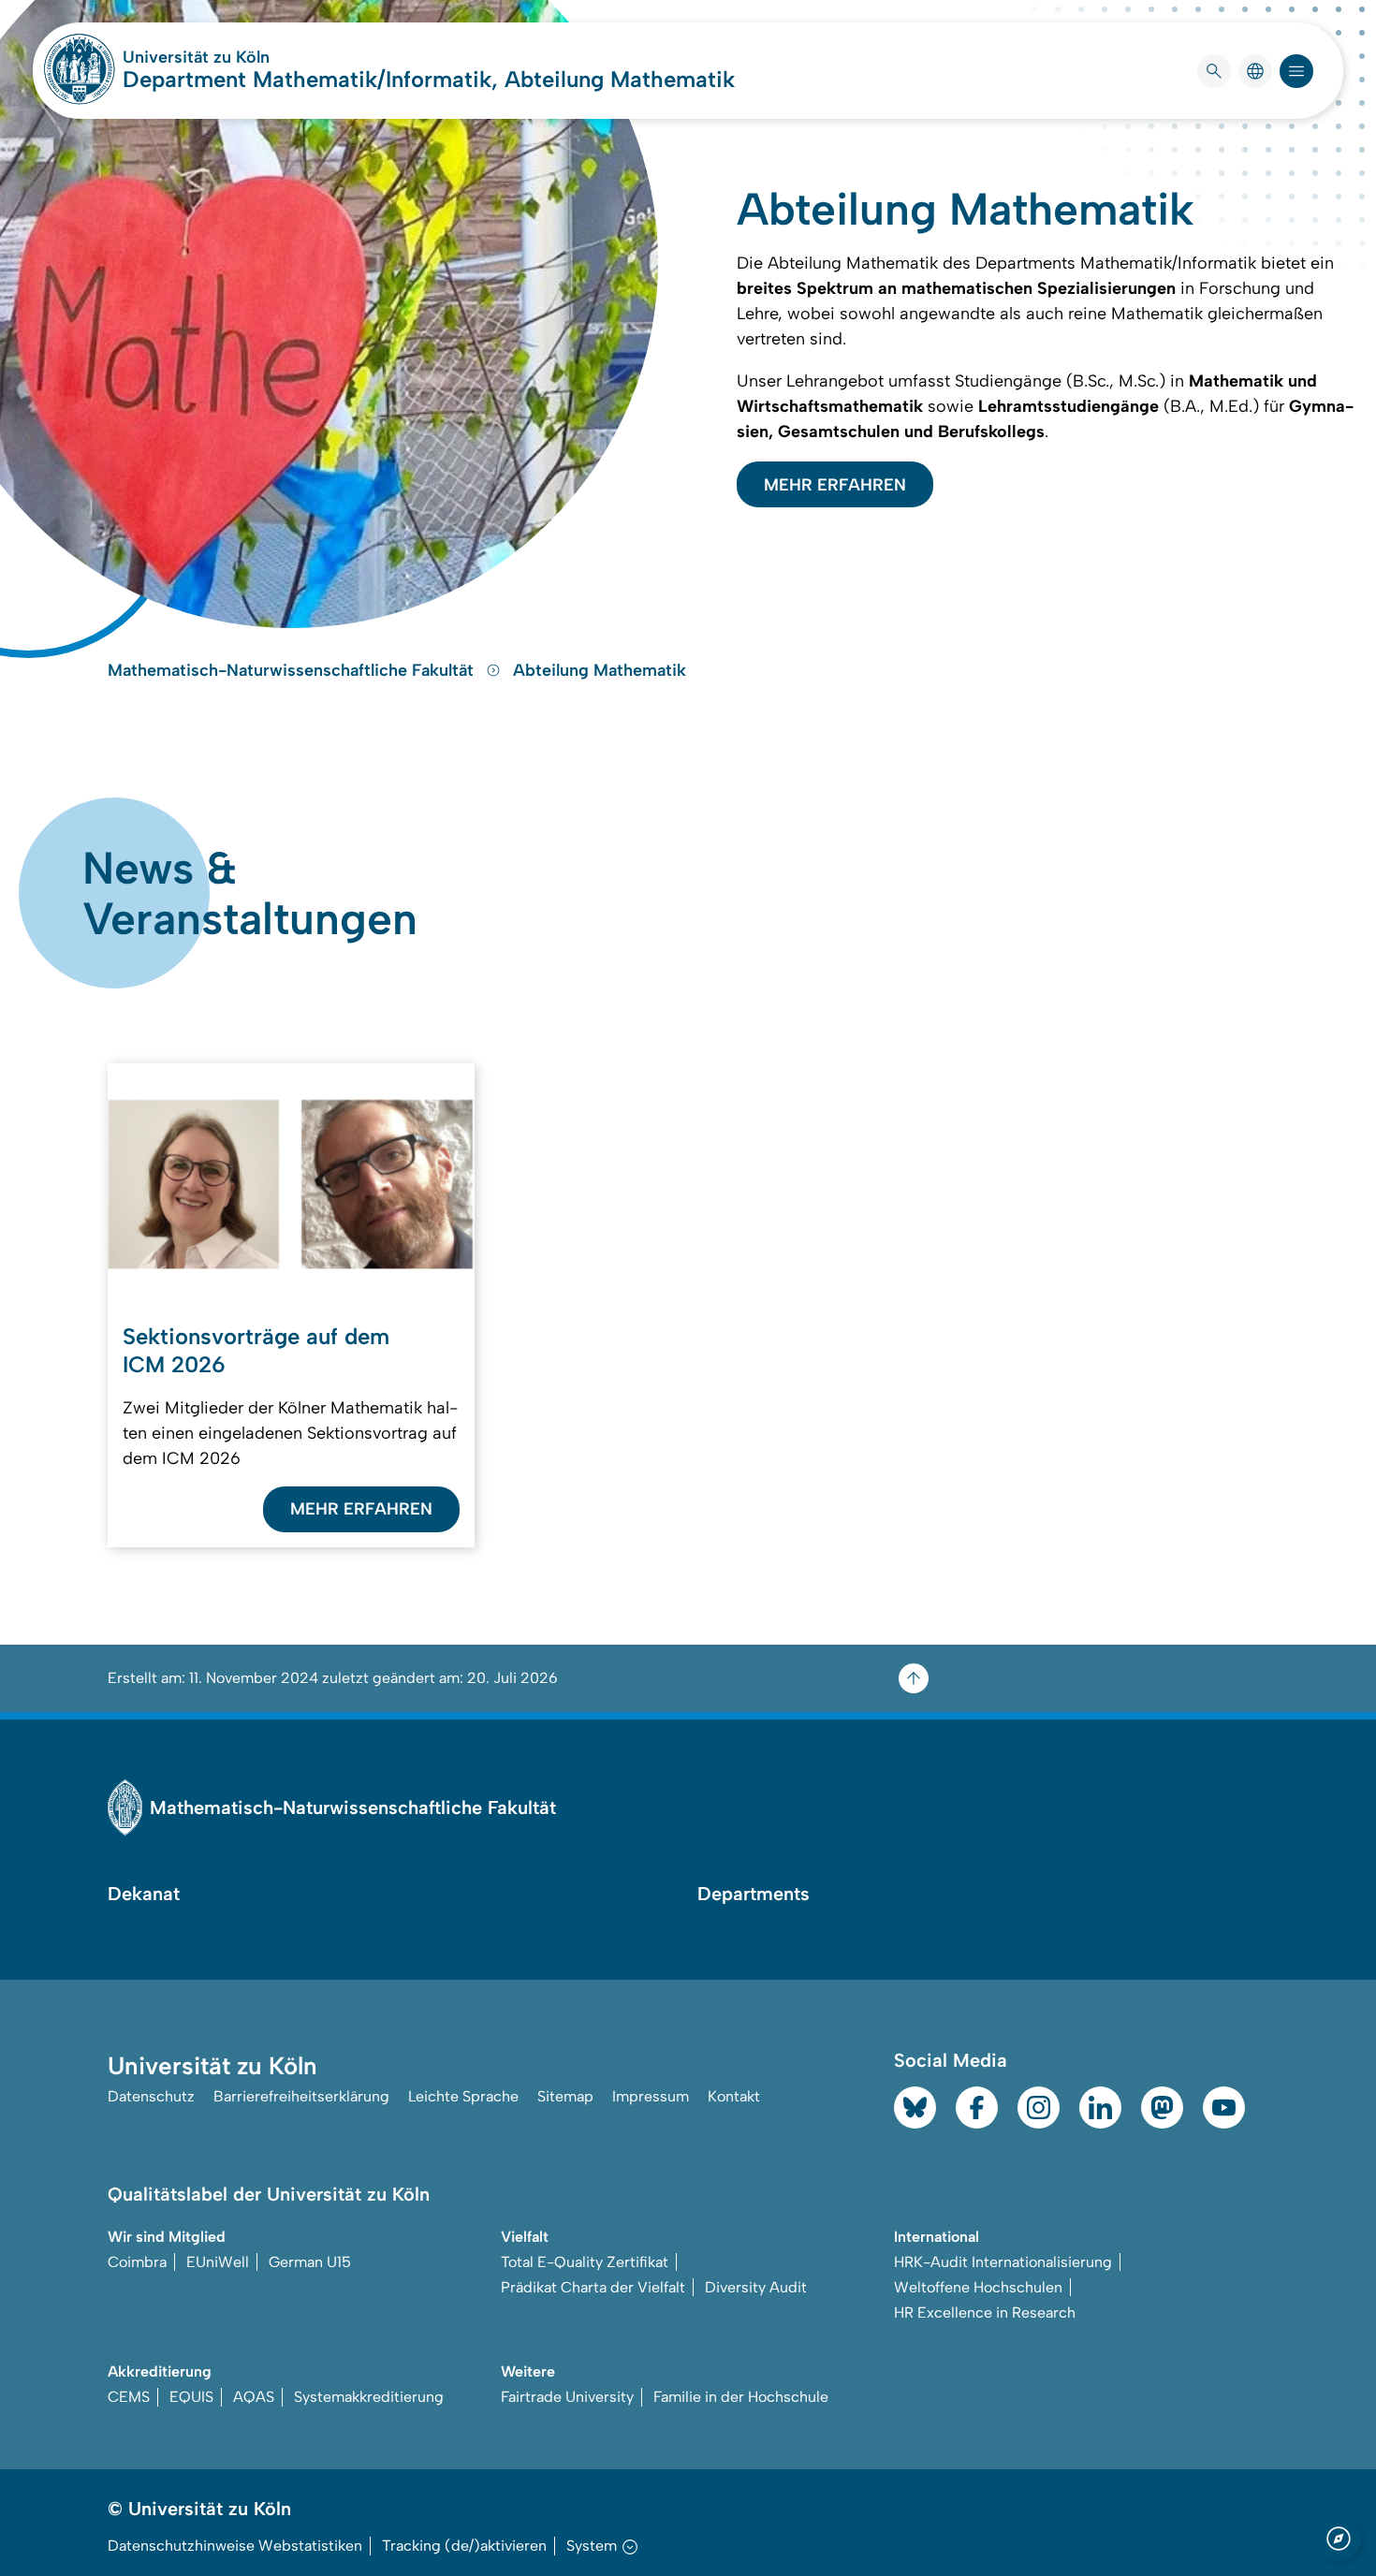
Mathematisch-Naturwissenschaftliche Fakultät (293, 670)
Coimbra (137, 2262)
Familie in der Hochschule (741, 2397)
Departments (754, 1894)
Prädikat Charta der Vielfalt (593, 2287)
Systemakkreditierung (369, 2397)
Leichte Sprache (463, 2096)
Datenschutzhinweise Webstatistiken (235, 2546)
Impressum (651, 2096)
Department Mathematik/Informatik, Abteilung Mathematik (429, 79)
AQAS (254, 2397)
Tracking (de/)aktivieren (464, 2546)
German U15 (310, 2262)
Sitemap (565, 2096)
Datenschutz (151, 2096)
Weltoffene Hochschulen (978, 2287)
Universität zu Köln (252, 57)
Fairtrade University (567, 2397)
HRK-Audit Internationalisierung (1003, 2262)
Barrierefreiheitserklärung (301, 2096)
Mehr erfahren (835, 485)
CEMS (129, 2397)
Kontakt (734, 2096)
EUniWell (218, 2262)
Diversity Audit (756, 2287)
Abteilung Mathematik (600, 670)
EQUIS (191, 2397)
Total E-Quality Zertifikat (585, 2262)
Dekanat (144, 1894)
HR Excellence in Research (985, 2313)
